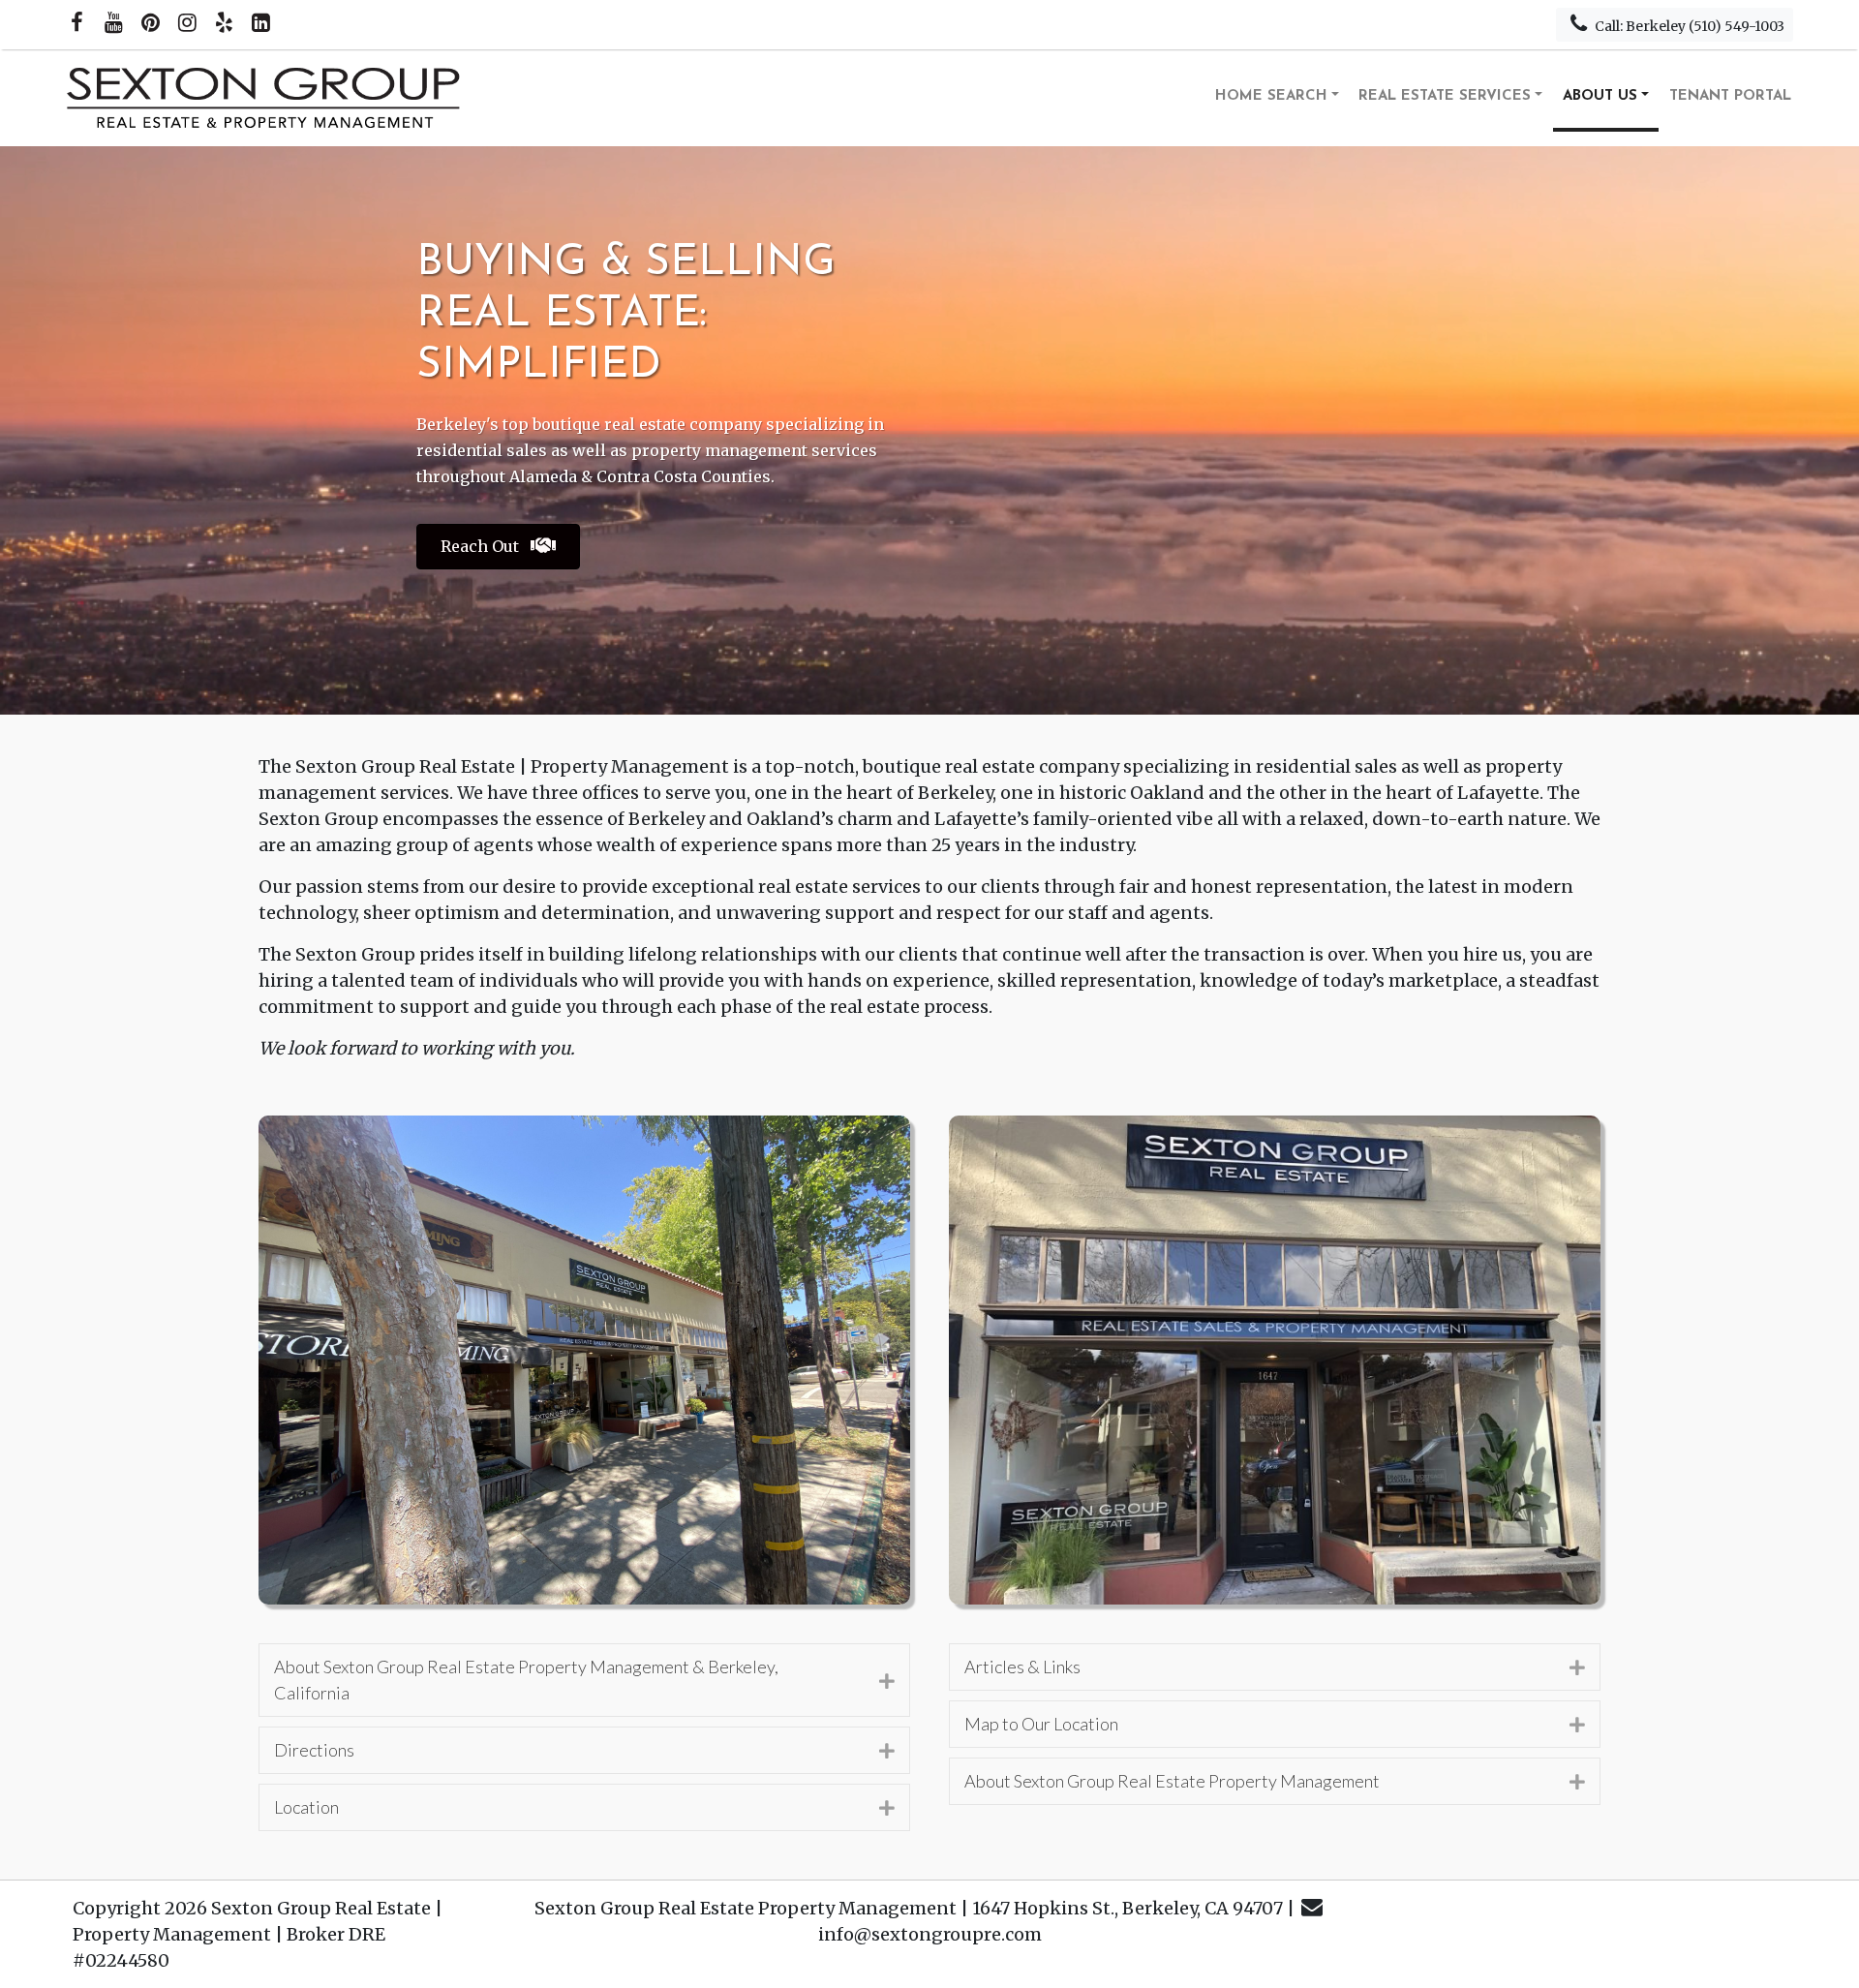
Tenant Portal (1730, 96)
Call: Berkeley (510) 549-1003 (1688, 26)
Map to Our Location (1041, 1724)
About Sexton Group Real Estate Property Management (1172, 1781)
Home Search (1271, 96)
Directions (314, 1750)
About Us (1600, 96)
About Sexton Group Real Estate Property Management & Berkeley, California (526, 1680)
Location (306, 1807)
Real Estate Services (1445, 96)
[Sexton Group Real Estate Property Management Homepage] (265, 98)
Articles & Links (1022, 1667)
